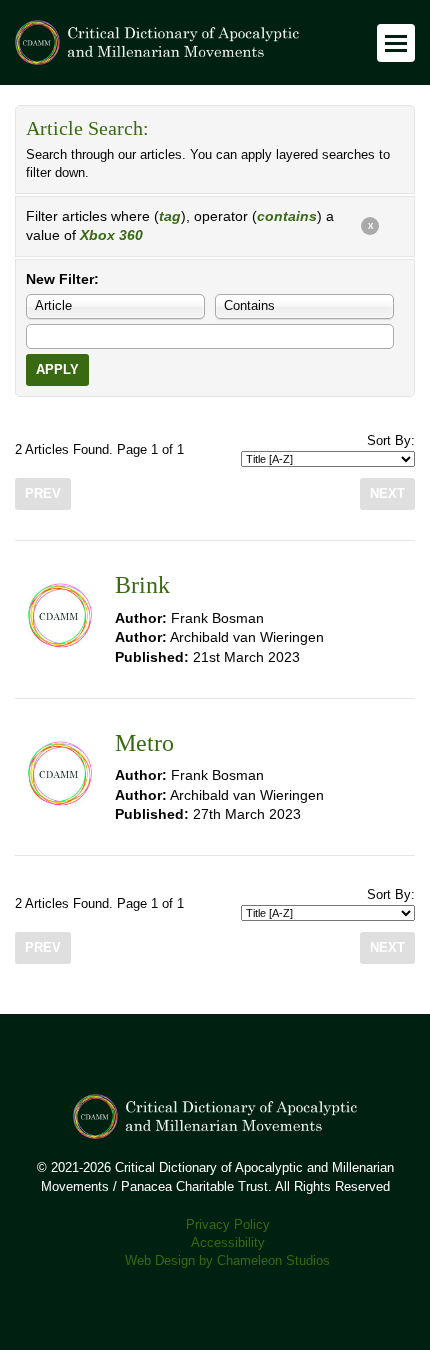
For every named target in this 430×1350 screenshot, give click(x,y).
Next (387, 494)
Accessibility (228, 1243)
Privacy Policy (228, 1225)
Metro (144, 743)
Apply (57, 370)
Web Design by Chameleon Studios (227, 1261)
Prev (43, 494)
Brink (142, 585)
